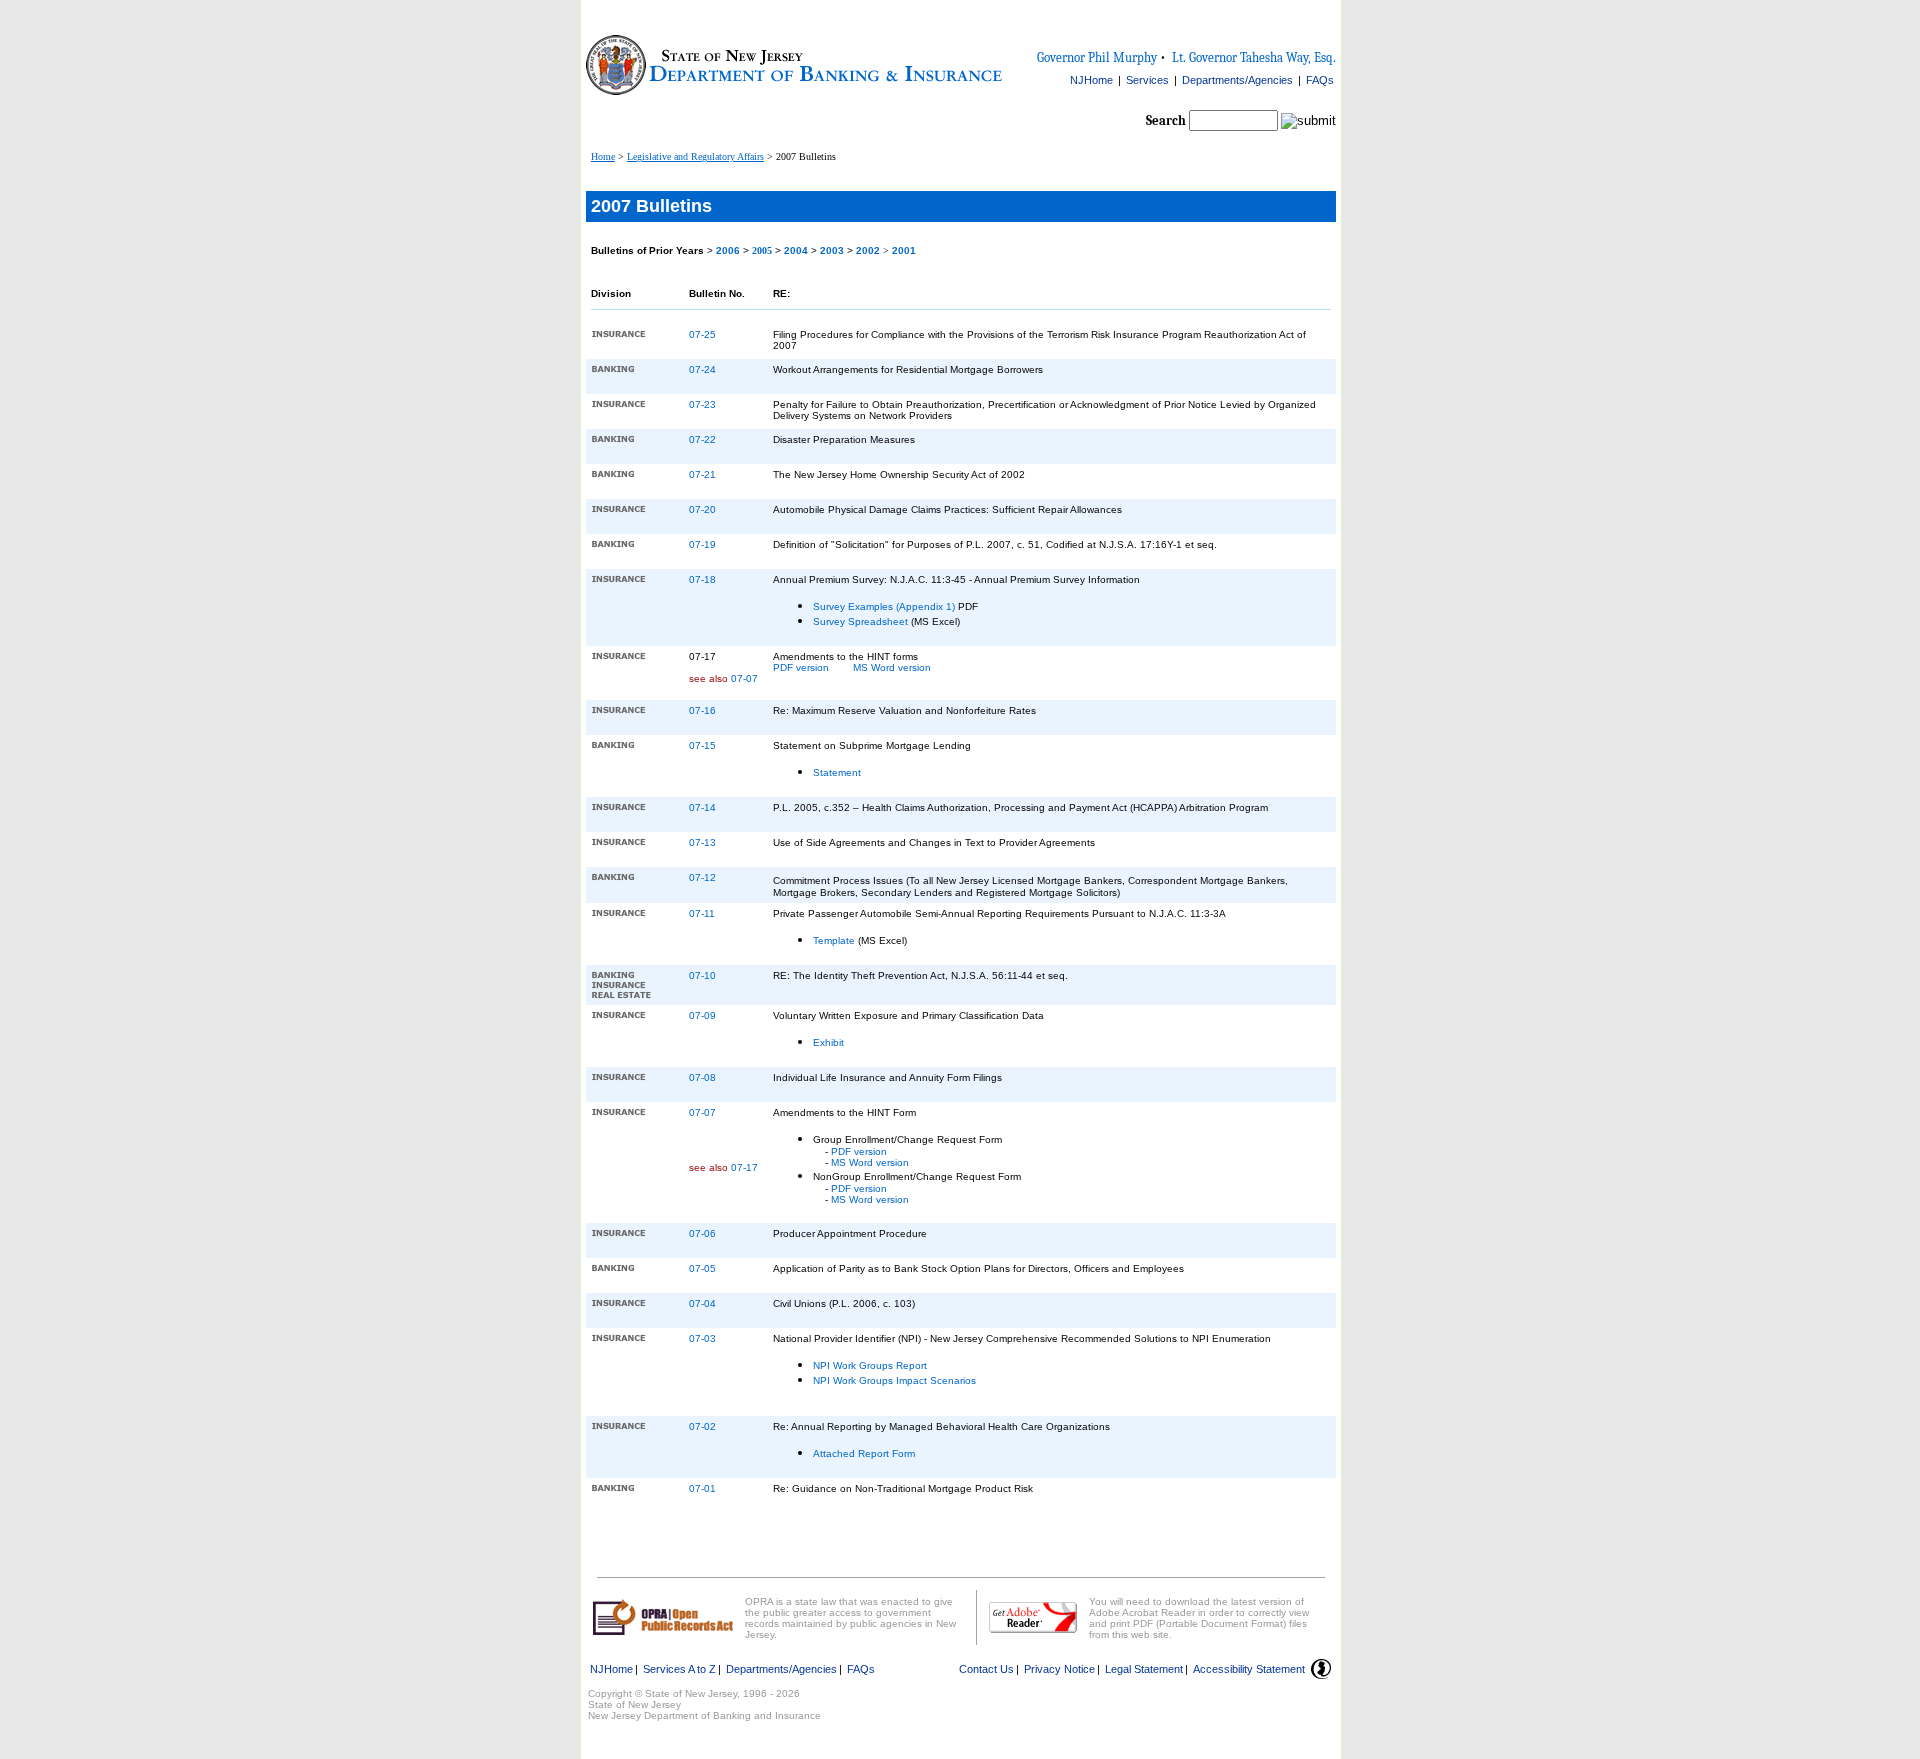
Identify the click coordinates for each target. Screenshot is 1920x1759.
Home (603, 156)
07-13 (702, 842)
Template (834, 940)
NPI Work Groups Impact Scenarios (894, 1380)
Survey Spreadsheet (860, 621)
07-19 (702, 544)
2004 (797, 250)
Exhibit (828, 1042)
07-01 (702, 1488)
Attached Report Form (864, 1453)
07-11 (702, 913)
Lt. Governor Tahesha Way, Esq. (1254, 57)
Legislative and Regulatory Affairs (695, 156)
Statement (837, 772)
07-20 (702, 509)
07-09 (702, 1015)
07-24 (702, 369)
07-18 (702, 579)
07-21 (702, 474)
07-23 (702, 404)
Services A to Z (679, 1669)
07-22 (702, 439)
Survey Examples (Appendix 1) (884, 606)
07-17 (744, 1167)
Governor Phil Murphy (1097, 57)
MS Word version (892, 667)
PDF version (801, 667)
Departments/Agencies (1237, 80)
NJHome (1091, 80)
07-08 (702, 1077)
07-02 (702, 1426)
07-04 (702, 1303)
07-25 (702, 334)
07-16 (702, 710)
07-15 (702, 745)
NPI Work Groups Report (870, 1365)
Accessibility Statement (1249, 1669)
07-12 (702, 877)
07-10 (702, 975)
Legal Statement (1144, 1669)
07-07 (744, 678)
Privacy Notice (1059, 1669)
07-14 (702, 807)
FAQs (1320, 80)
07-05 (702, 1268)
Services (1147, 80)
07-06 (702, 1233)
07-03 (702, 1338)
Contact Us (986, 1669)
